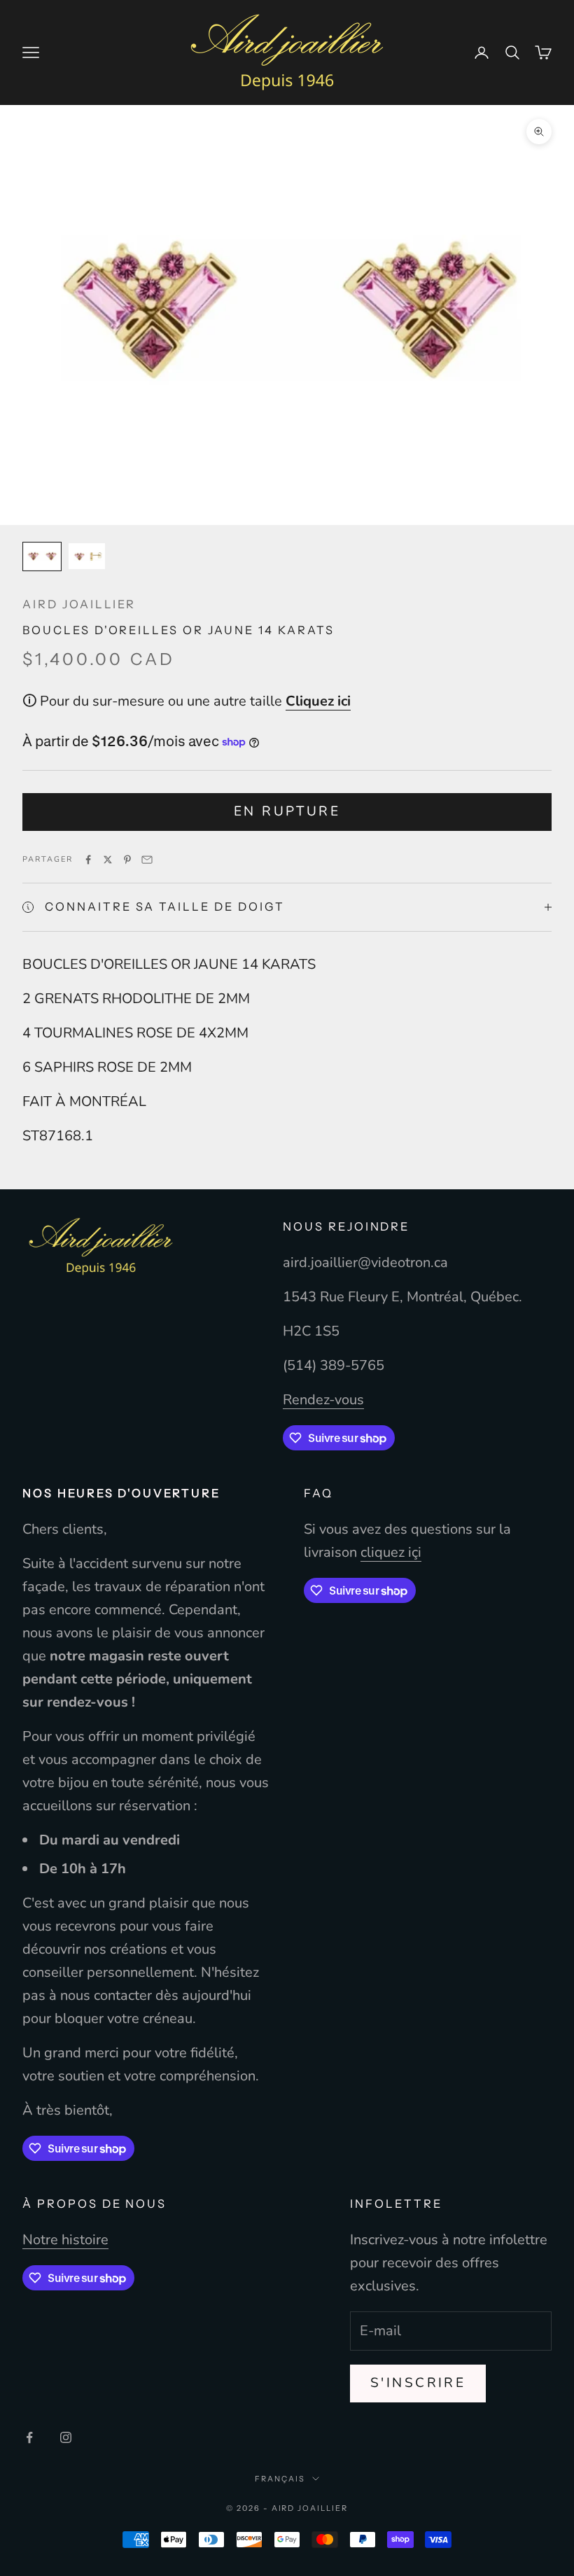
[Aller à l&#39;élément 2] (87, 556)
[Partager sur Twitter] (108, 860)
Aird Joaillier (79, 604)
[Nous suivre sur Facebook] (29, 2437)
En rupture (287, 811)
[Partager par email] (147, 860)
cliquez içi (391, 1552)
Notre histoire (65, 2240)
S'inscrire (418, 2383)
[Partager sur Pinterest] (127, 860)
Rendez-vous (323, 1400)
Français (280, 2479)
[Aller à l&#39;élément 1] (42, 556)
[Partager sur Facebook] (88, 860)
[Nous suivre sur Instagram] (66, 2437)
